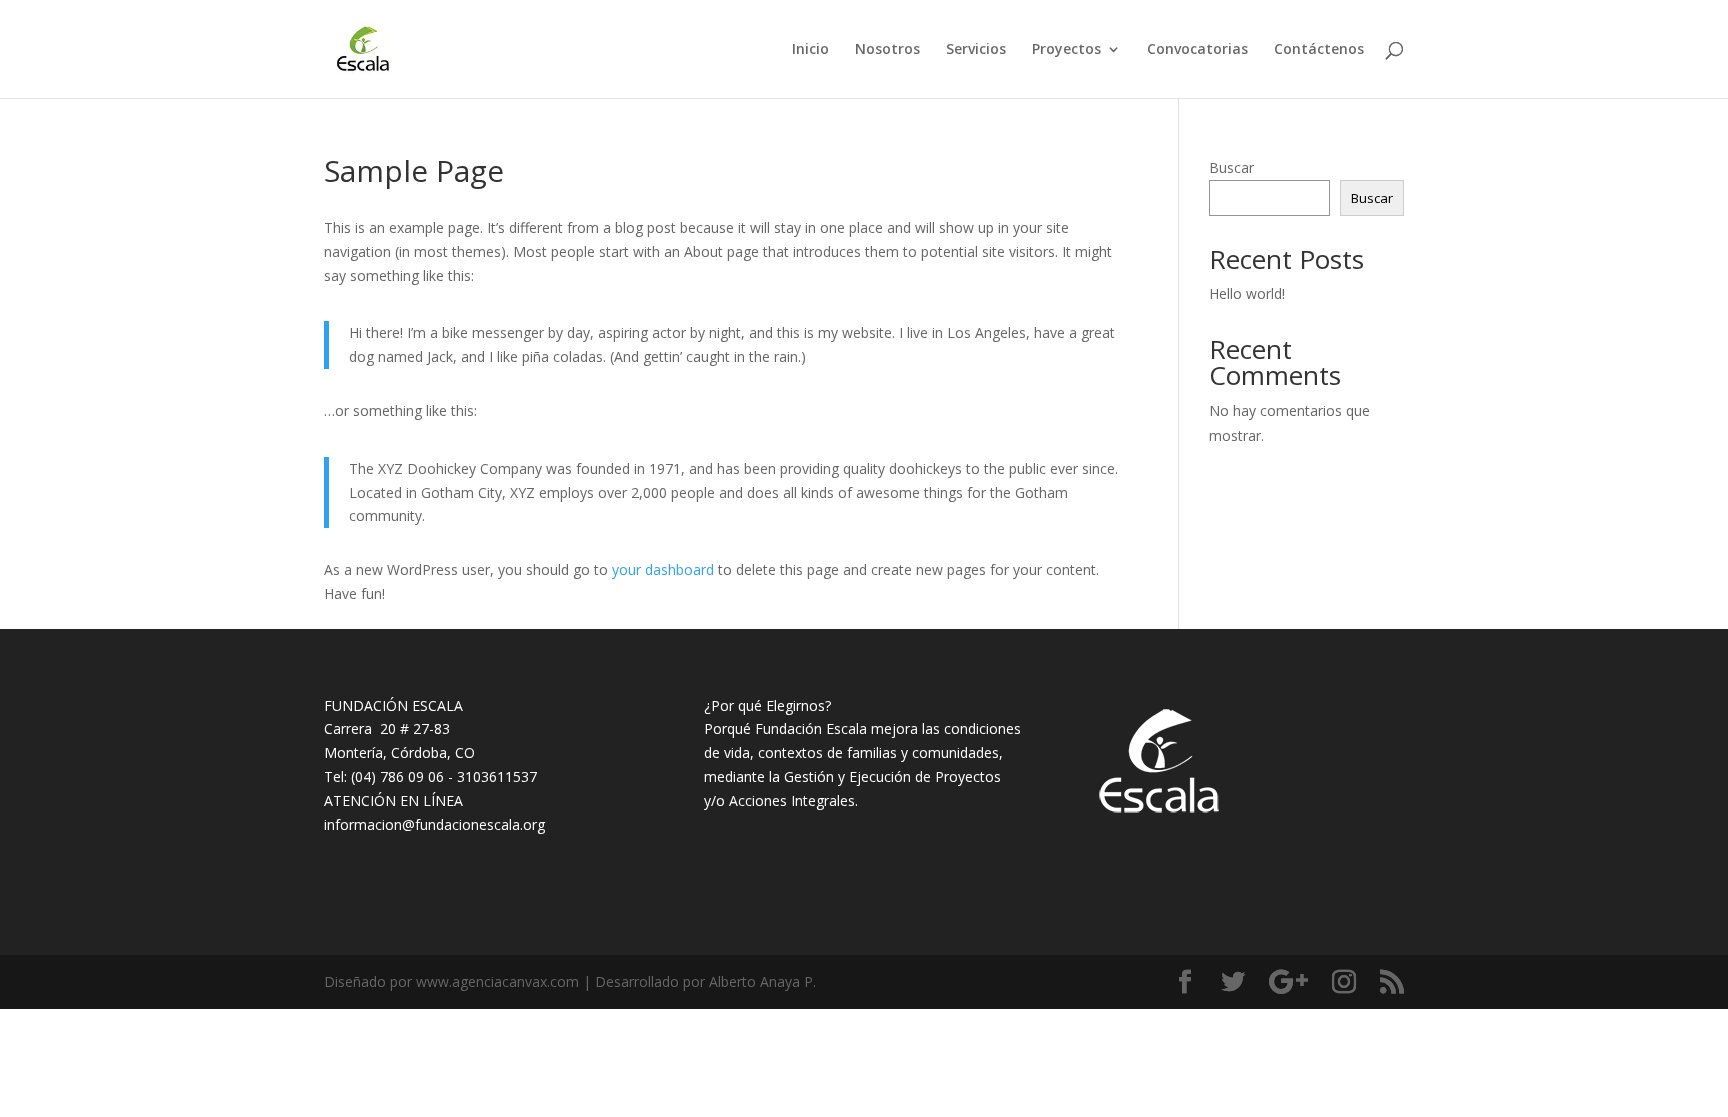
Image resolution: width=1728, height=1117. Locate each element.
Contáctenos (1319, 50)
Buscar (1231, 167)
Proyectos (1066, 50)
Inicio (810, 50)
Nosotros (887, 50)
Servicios (976, 50)
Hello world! (1247, 293)
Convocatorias (1197, 50)
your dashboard (663, 569)
